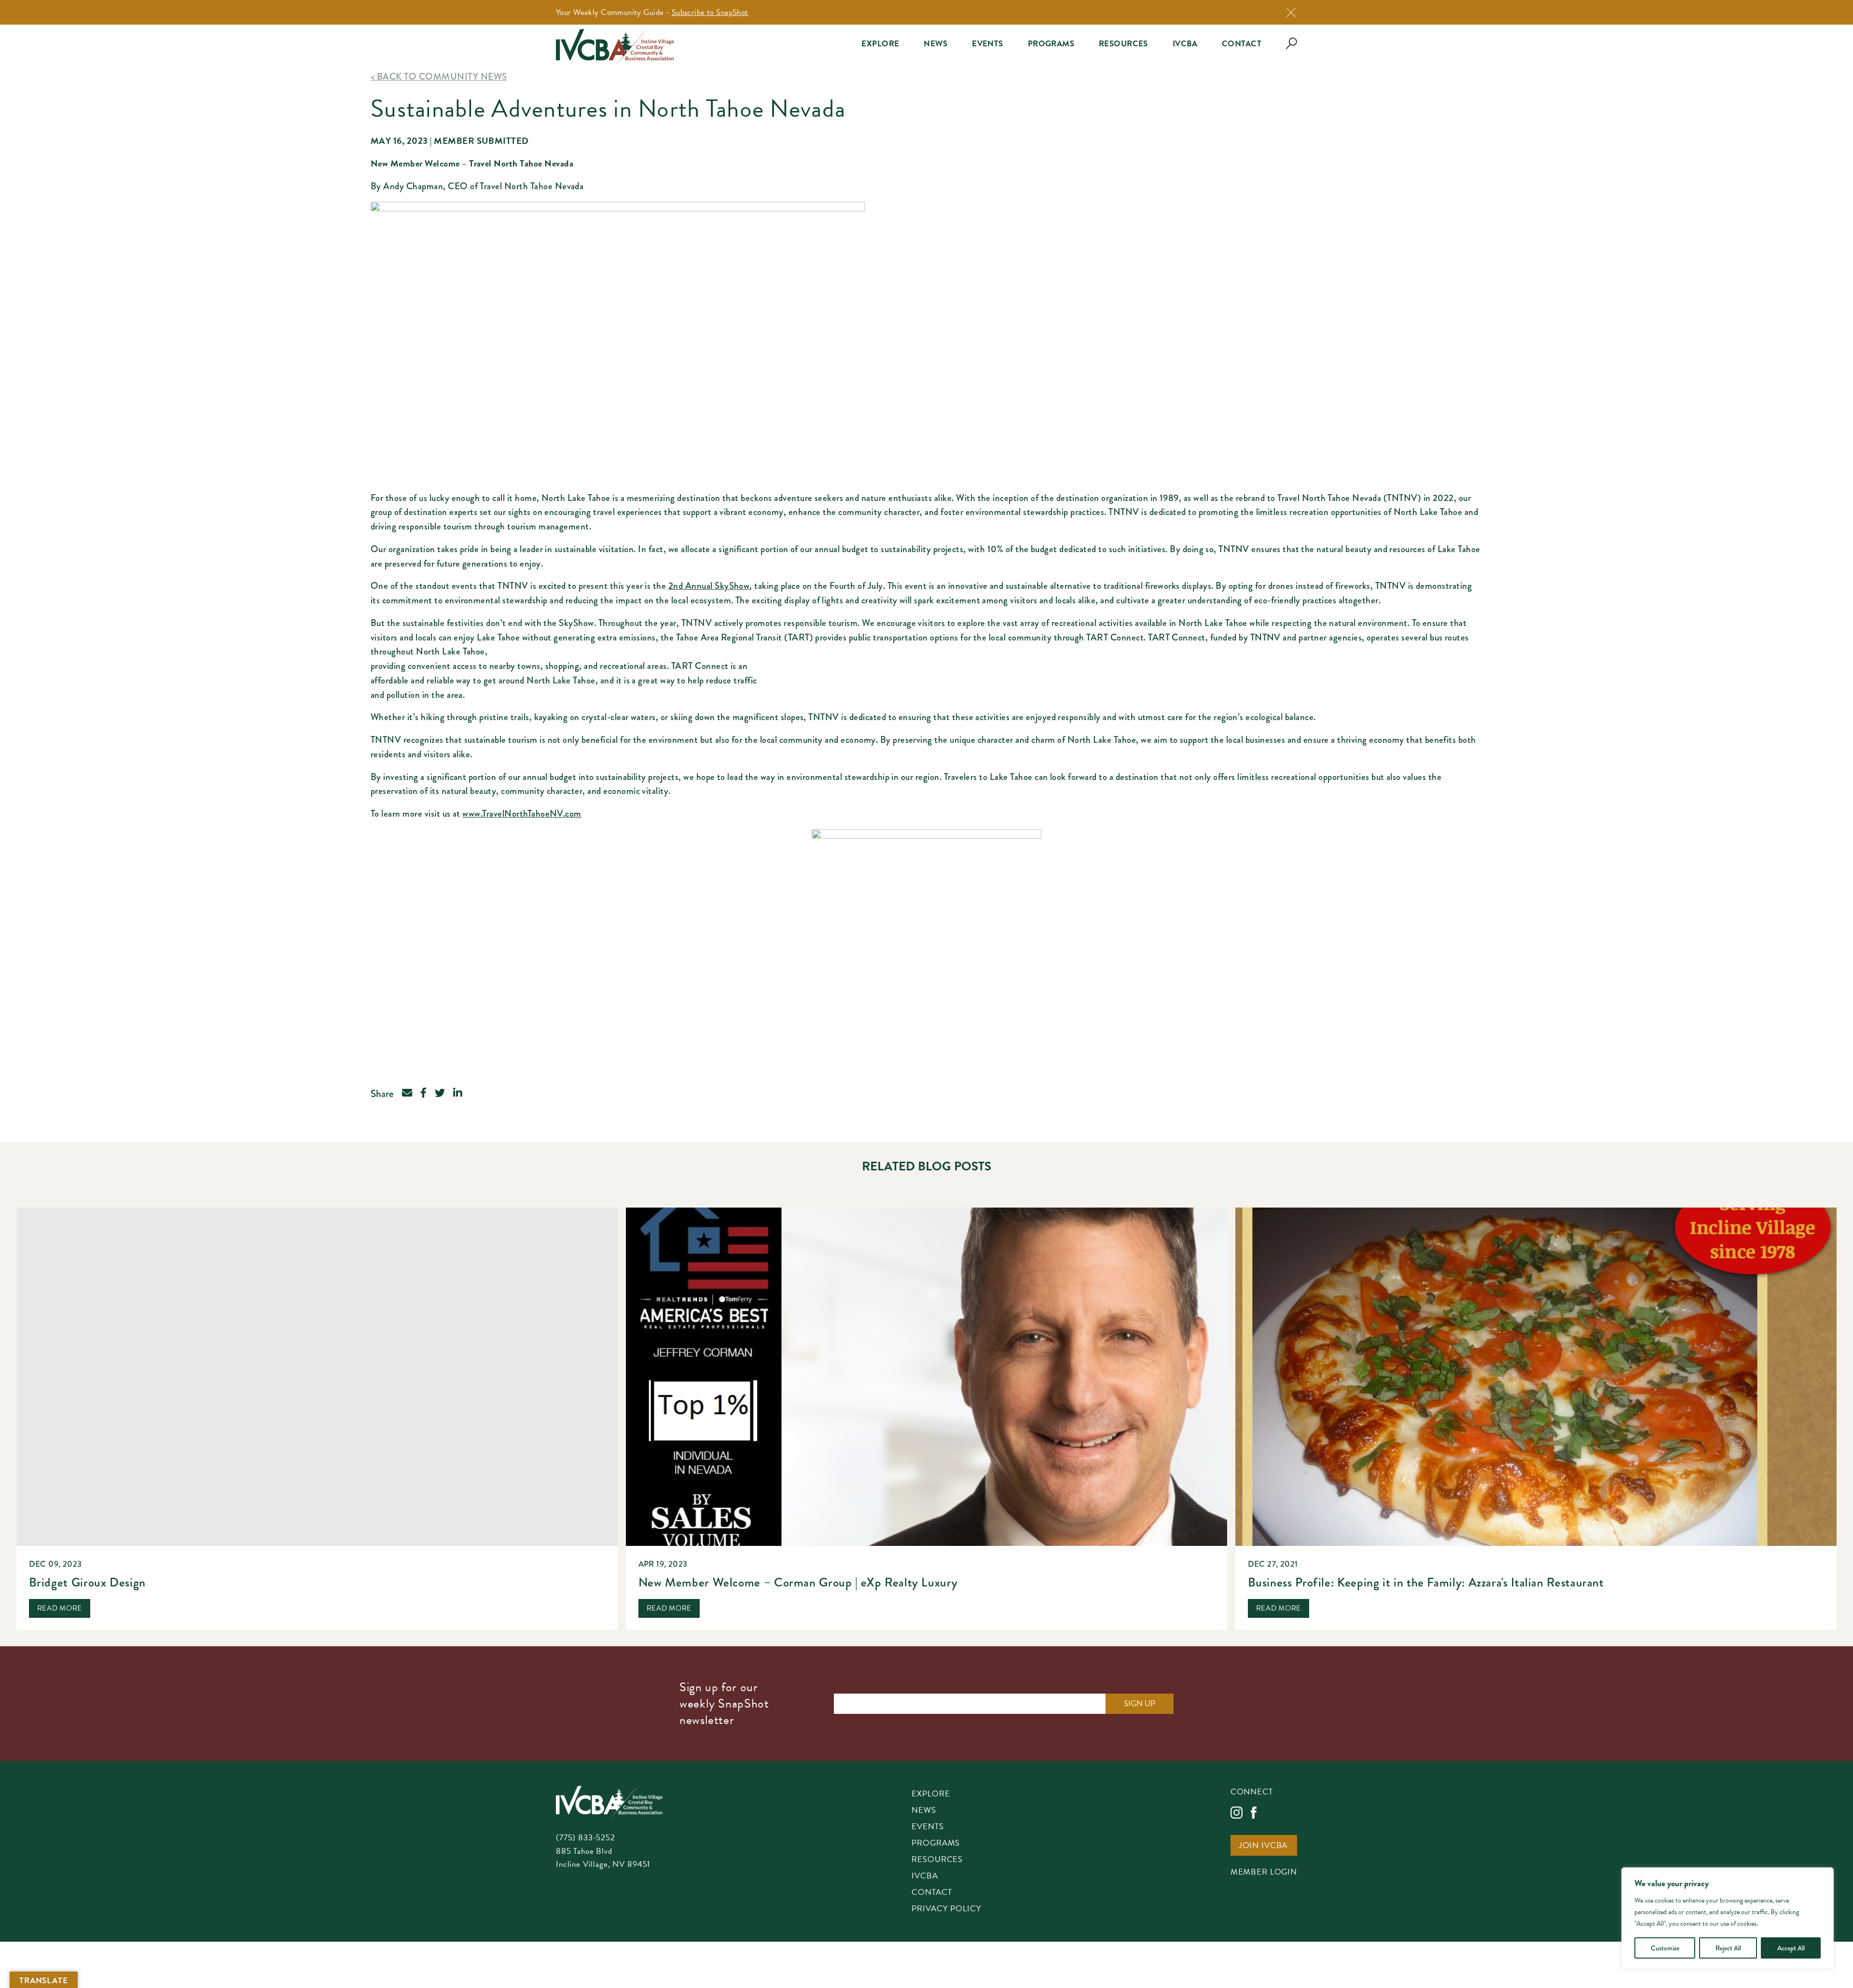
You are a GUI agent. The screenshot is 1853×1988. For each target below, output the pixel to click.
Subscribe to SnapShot (710, 12)
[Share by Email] (407, 1094)
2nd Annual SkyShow (709, 586)
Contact (1242, 44)
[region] (1728, 1918)
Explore (880, 44)
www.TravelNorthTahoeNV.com (522, 813)
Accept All (1791, 1948)
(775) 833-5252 (586, 1838)
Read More (60, 1608)
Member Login (1264, 1873)
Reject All (1728, 1948)
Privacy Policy (946, 1909)
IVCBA (1185, 44)
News (935, 44)
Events (988, 44)
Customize (1665, 1948)
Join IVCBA (1263, 1846)
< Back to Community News (439, 76)
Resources (1123, 44)
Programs (1051, 44)
